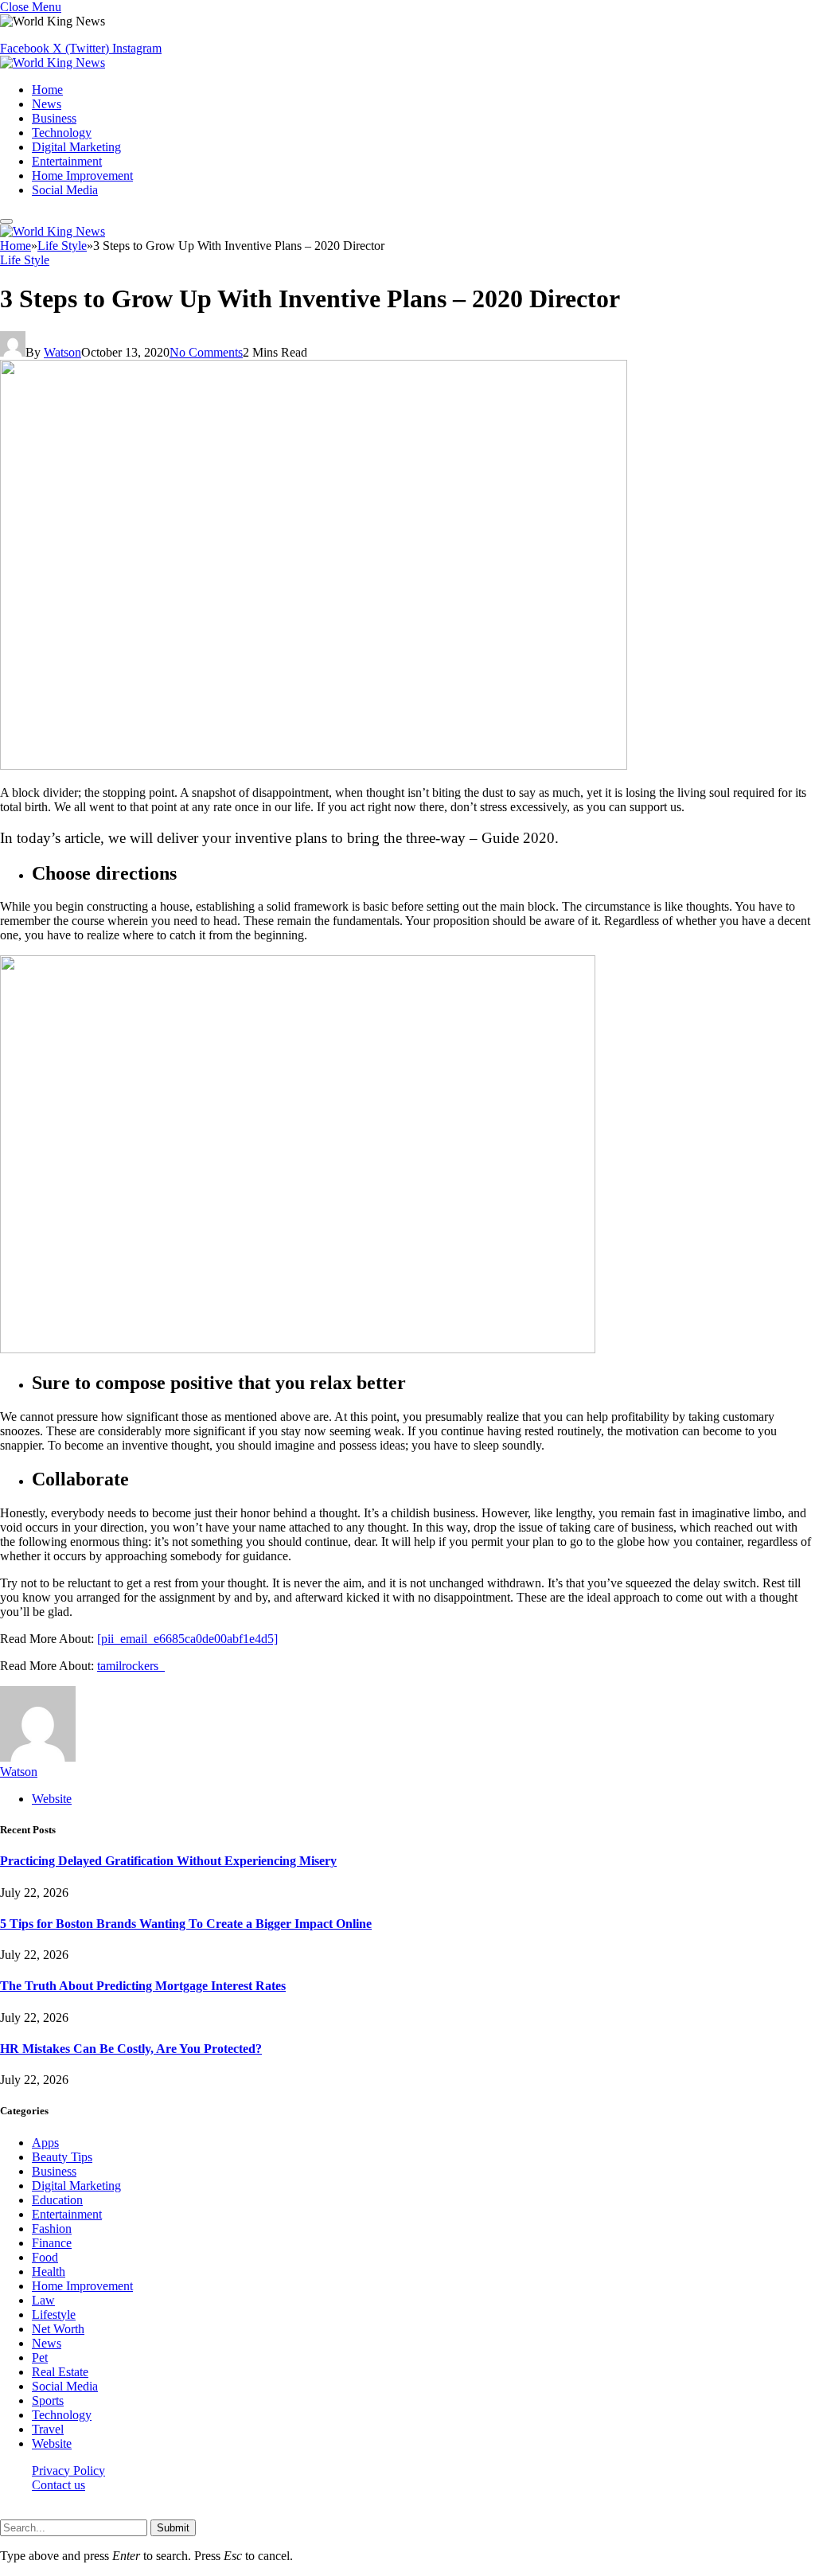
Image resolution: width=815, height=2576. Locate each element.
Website (52, 2443)
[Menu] (6, 221)
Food (45, 2257)
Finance (52, 2243)
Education (57, 2200)
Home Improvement (82, 176)
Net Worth (58, 2329)
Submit (173, 2528)
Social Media (65, 190)
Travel (48, 2429)
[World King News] (53, 62)
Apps (45, 2143)
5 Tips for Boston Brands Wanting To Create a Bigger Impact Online (186, 1924)
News (47, 104)
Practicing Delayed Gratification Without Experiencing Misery (168, 1861)
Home (47, 90)
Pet (40, 2357)
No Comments (206, 352)
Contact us (58, 2485)
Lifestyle (54, 2314)
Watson (62, 352)
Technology (62, 133)
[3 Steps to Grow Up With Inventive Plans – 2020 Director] (314, 765)
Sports (48, 2400)
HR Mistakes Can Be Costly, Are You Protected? (131, 2049)
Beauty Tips (62, 2157)
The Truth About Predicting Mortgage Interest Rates (143, 1986)
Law (43, 2300)
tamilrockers (131, 1666)
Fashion (52, 2229)
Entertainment (67, 161)
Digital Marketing (76, 147)
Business (54, 118)
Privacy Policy (68, 2471)
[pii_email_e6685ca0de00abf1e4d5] (187, 1639)
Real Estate (60, 2372)
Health (49, 2272)
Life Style (25, 260)
